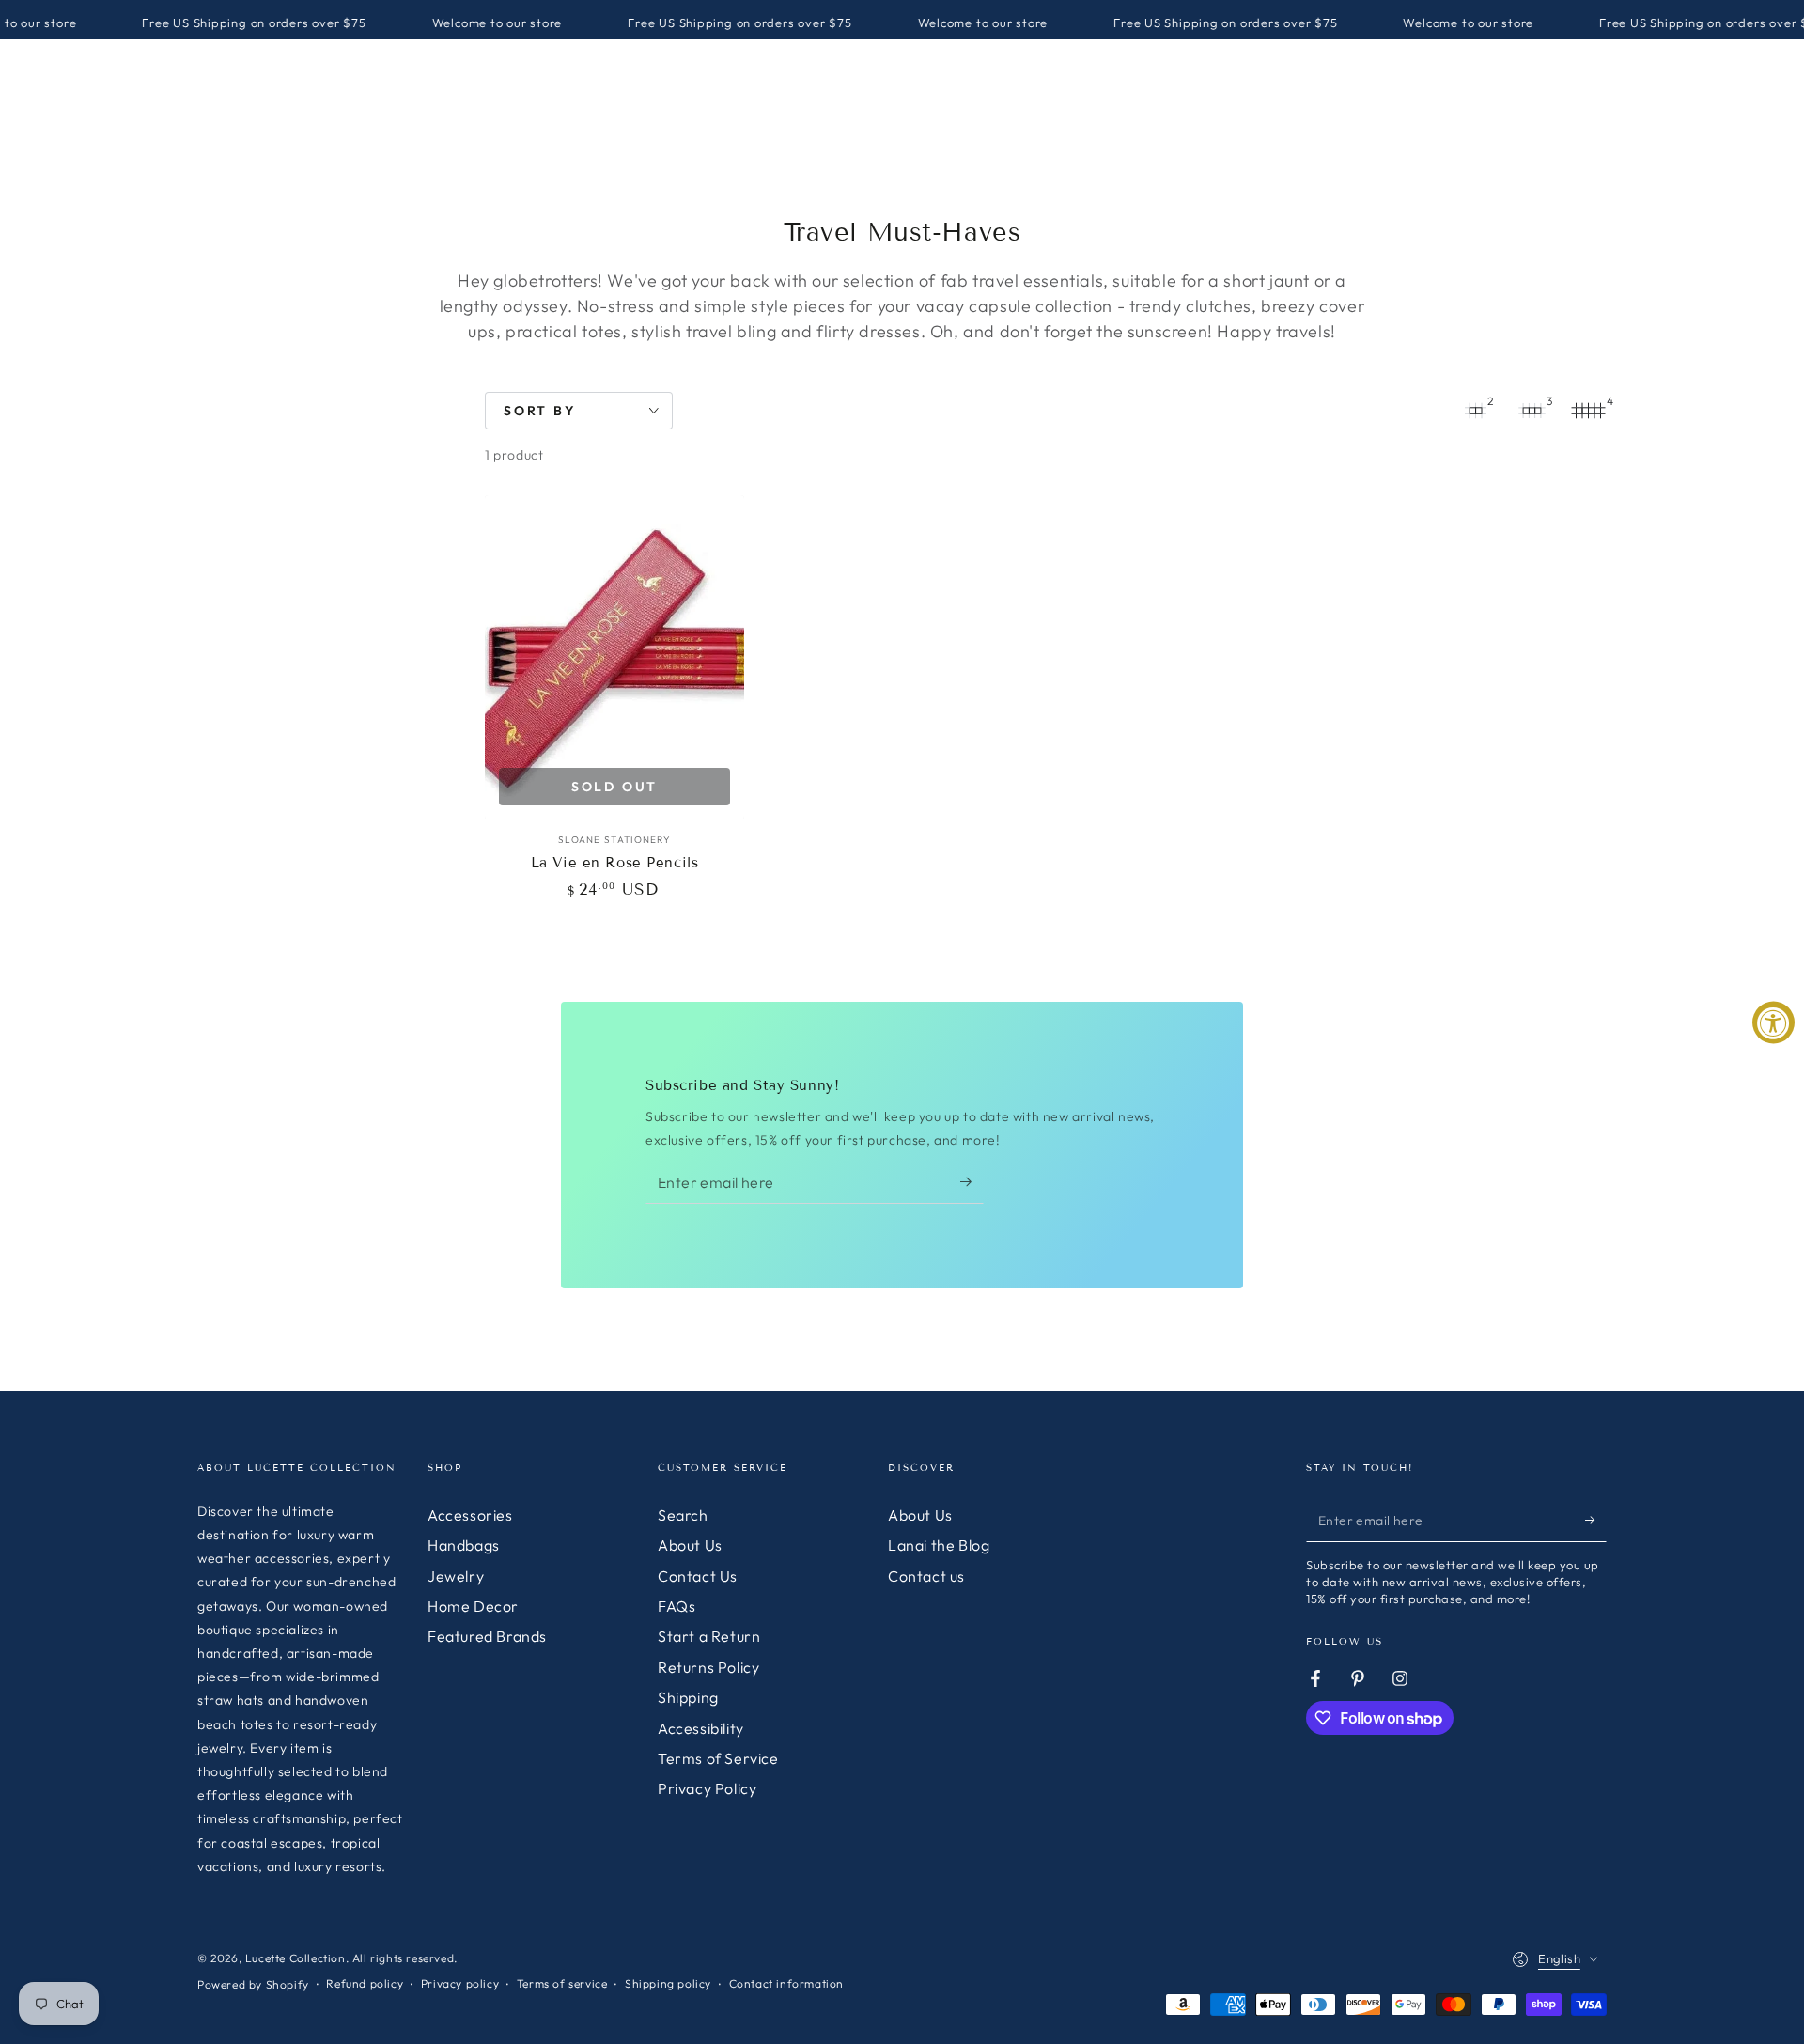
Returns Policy (708, 1667)
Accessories (470, 1515)
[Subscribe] (972, 1182)
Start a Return (709, 1636)
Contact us (926, 1576)
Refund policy (365, 1983)
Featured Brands (487, 1636)
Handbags (464, 1545)
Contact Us (698, 1576)
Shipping (688, 1697)
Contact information (786, 1983)
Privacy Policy (707, 1788)
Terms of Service (718, 1758)
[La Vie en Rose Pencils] (614, 657)
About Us (690, 1545)
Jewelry (456, 1576)
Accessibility (701, 1728)
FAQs (676, 1606)
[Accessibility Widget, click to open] (1773, 1022)
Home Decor (473, 1606)
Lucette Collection (295, 1958)
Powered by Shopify (253, 1984)
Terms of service (562, 1983)
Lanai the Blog (939, 1545)
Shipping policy (668, 1983)
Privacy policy (460, 1983)
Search (683, 1515)
